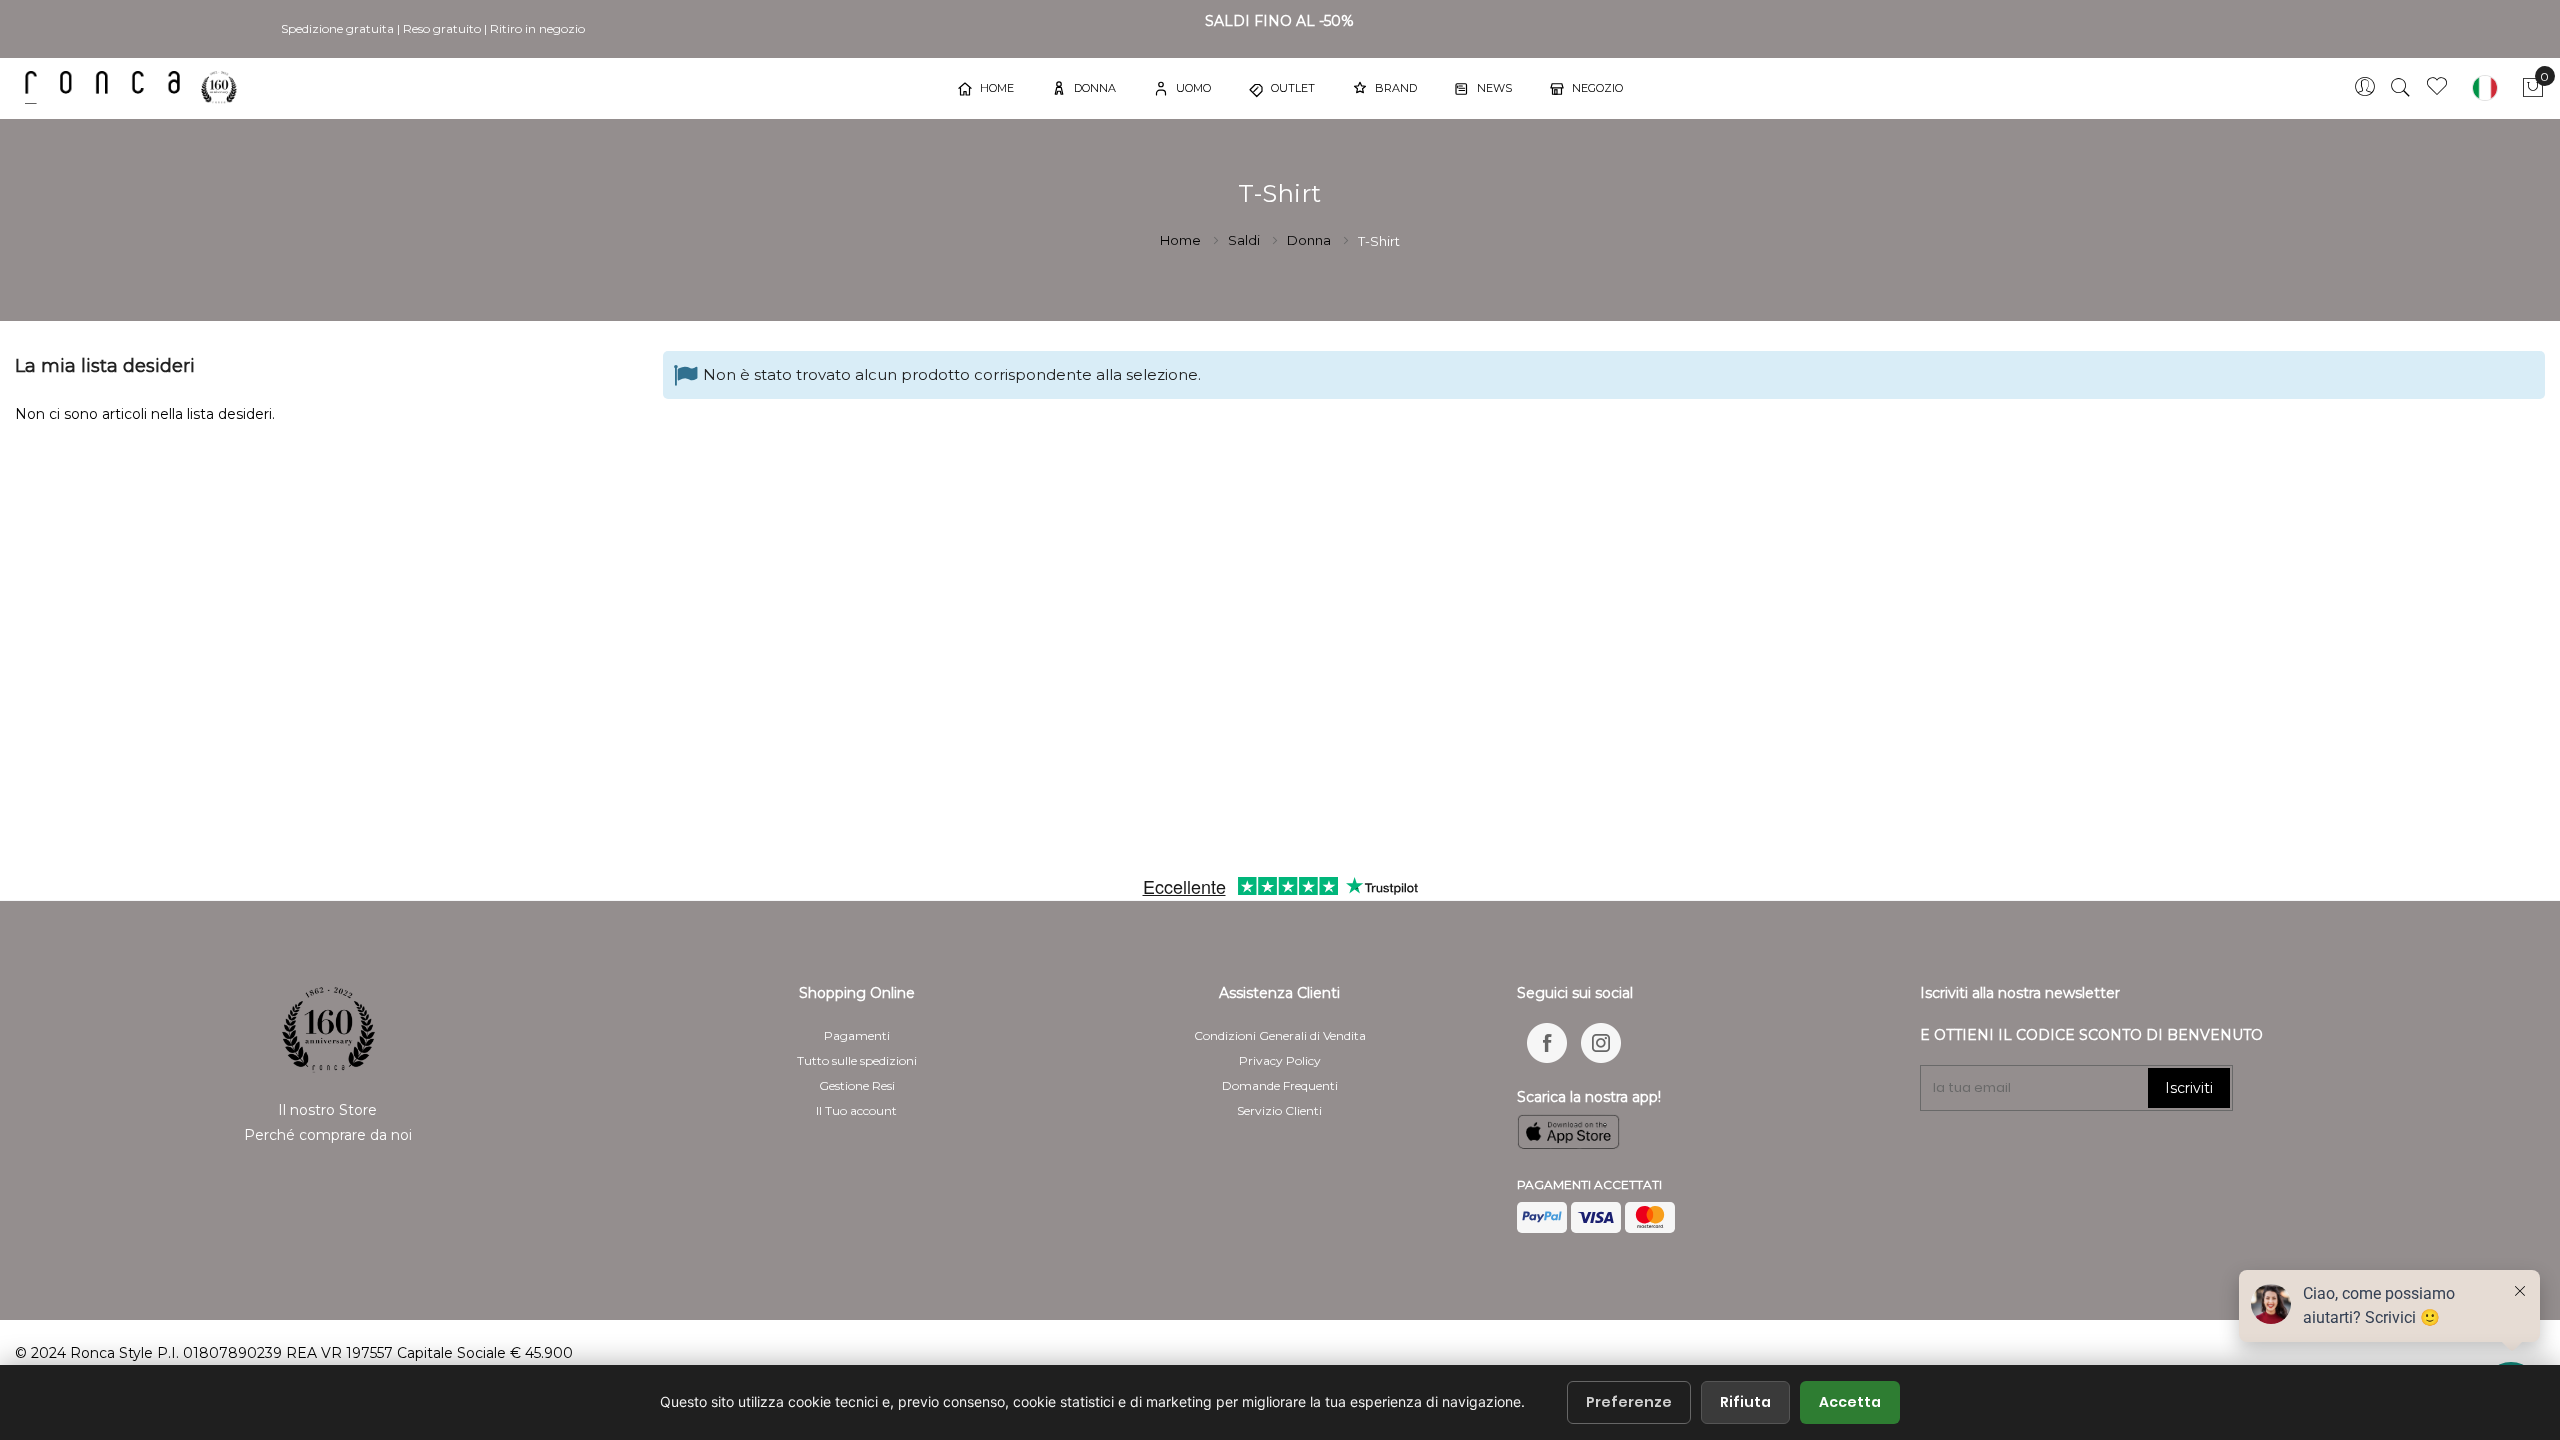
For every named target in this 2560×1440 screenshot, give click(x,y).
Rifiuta (1745, 1402)
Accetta (1850, 1402)
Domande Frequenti (1280, 1085)
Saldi (1245, 240)
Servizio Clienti (1279, 1110)
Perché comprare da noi (328, 1135)
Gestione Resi (857, 1085)
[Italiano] (2485, 88)
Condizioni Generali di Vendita (1280, 1035)
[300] (135, 87)
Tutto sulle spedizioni (857, 1060)
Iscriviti (2189, 1088)
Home (1182, 240)
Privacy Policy (1280, 1060)
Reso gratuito (442, 28)
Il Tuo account (856, 1110)
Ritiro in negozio (537, 28)
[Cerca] (2401, 88)
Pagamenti (857, 1035)
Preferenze (1629, 1402)
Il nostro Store (327, 1110)
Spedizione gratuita (337, 28)
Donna (1310, 240)
